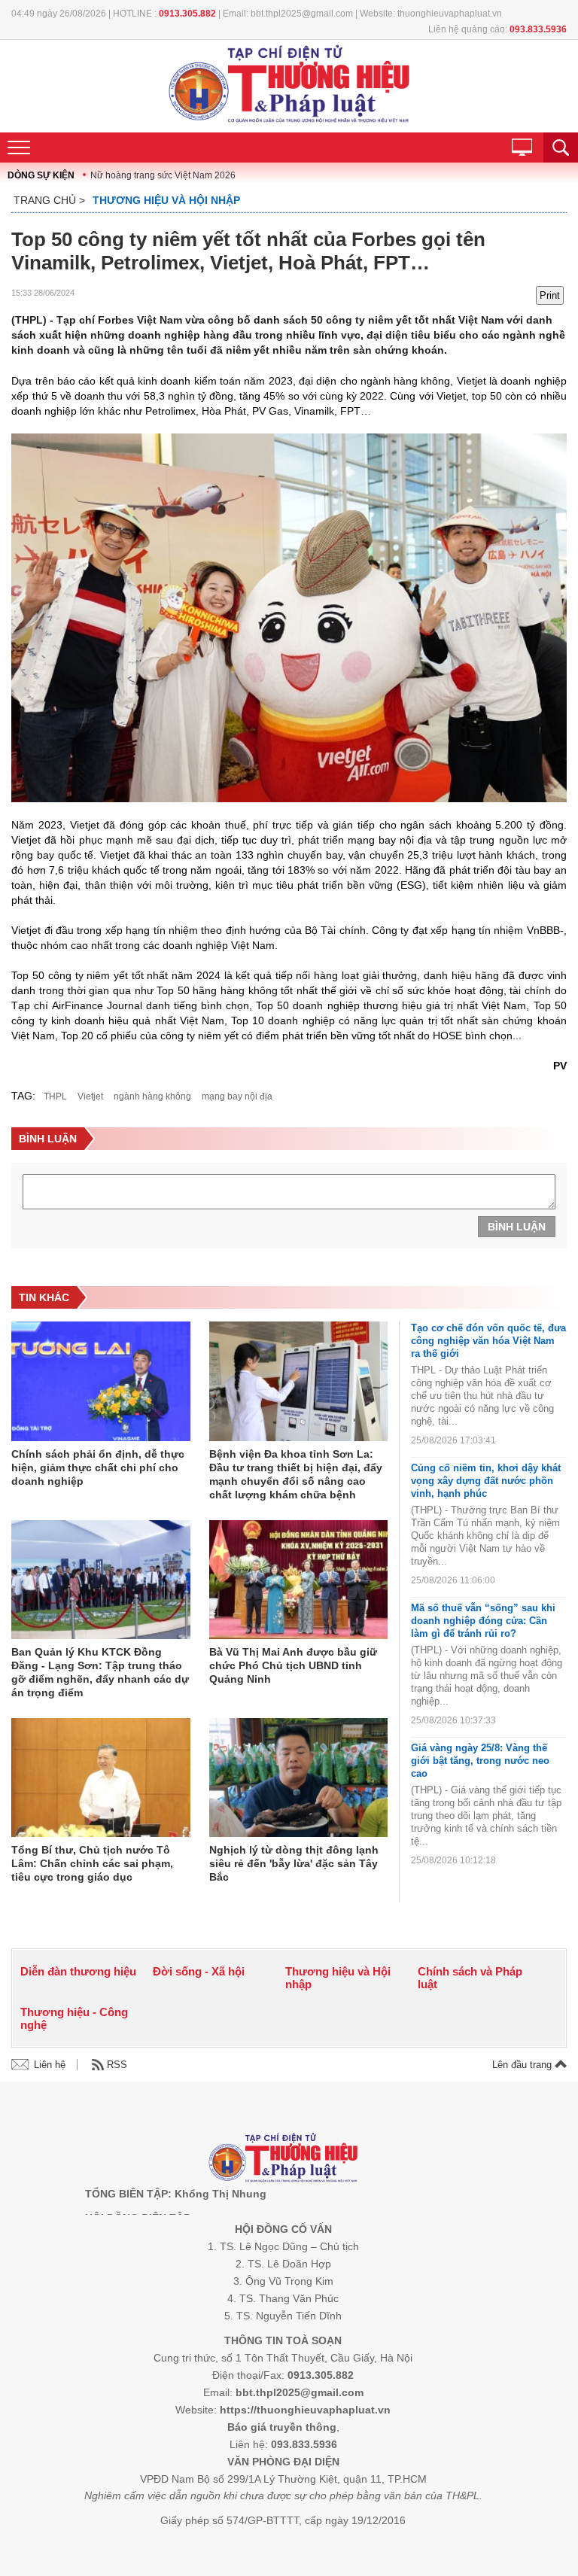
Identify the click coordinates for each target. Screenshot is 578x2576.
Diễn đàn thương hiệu (78, 1971)
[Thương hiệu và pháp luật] (283, 2159)
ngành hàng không (152, 1096)
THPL (55, 1096)
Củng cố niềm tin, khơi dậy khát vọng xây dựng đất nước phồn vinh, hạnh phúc (486, 1481)
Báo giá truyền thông (282, 2427)
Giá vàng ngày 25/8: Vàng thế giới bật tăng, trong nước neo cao (480, 1761)
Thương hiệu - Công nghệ (74, 2018)
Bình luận (517, 1227)
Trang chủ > (49, 200)
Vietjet (90, 1096)
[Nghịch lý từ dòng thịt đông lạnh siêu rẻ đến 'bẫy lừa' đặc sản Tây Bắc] (299, 1779)
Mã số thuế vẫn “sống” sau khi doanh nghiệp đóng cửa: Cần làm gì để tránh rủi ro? (483, 1621)
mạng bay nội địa (237, 1096)
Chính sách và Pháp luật (470, 1978)
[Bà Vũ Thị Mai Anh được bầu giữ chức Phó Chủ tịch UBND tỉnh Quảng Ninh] (299, 1581)
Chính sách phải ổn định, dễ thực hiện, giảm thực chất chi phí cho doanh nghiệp (98, 1467)
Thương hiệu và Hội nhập (166, 200)
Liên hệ (50, 2065)
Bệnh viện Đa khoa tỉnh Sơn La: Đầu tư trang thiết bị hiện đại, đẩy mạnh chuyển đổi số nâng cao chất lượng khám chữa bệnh (296, 1474)
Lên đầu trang (523, 2065)
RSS (117, 2065)
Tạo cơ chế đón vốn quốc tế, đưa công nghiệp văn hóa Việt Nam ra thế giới (488, 1341)
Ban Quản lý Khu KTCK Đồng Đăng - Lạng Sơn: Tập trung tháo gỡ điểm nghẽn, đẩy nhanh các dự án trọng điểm (100, 1672)
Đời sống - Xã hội (199, 1971)
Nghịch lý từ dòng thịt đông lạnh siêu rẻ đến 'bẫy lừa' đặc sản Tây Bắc (294, 1863)
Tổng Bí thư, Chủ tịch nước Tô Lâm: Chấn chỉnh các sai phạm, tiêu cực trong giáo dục (92, 1863)
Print (550, 295)
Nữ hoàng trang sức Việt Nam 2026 (163, 175)
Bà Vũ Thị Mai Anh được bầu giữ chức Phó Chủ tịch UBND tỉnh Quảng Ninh (293, 1665)
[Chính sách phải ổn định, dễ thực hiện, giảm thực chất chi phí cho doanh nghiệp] (101, 1382)
